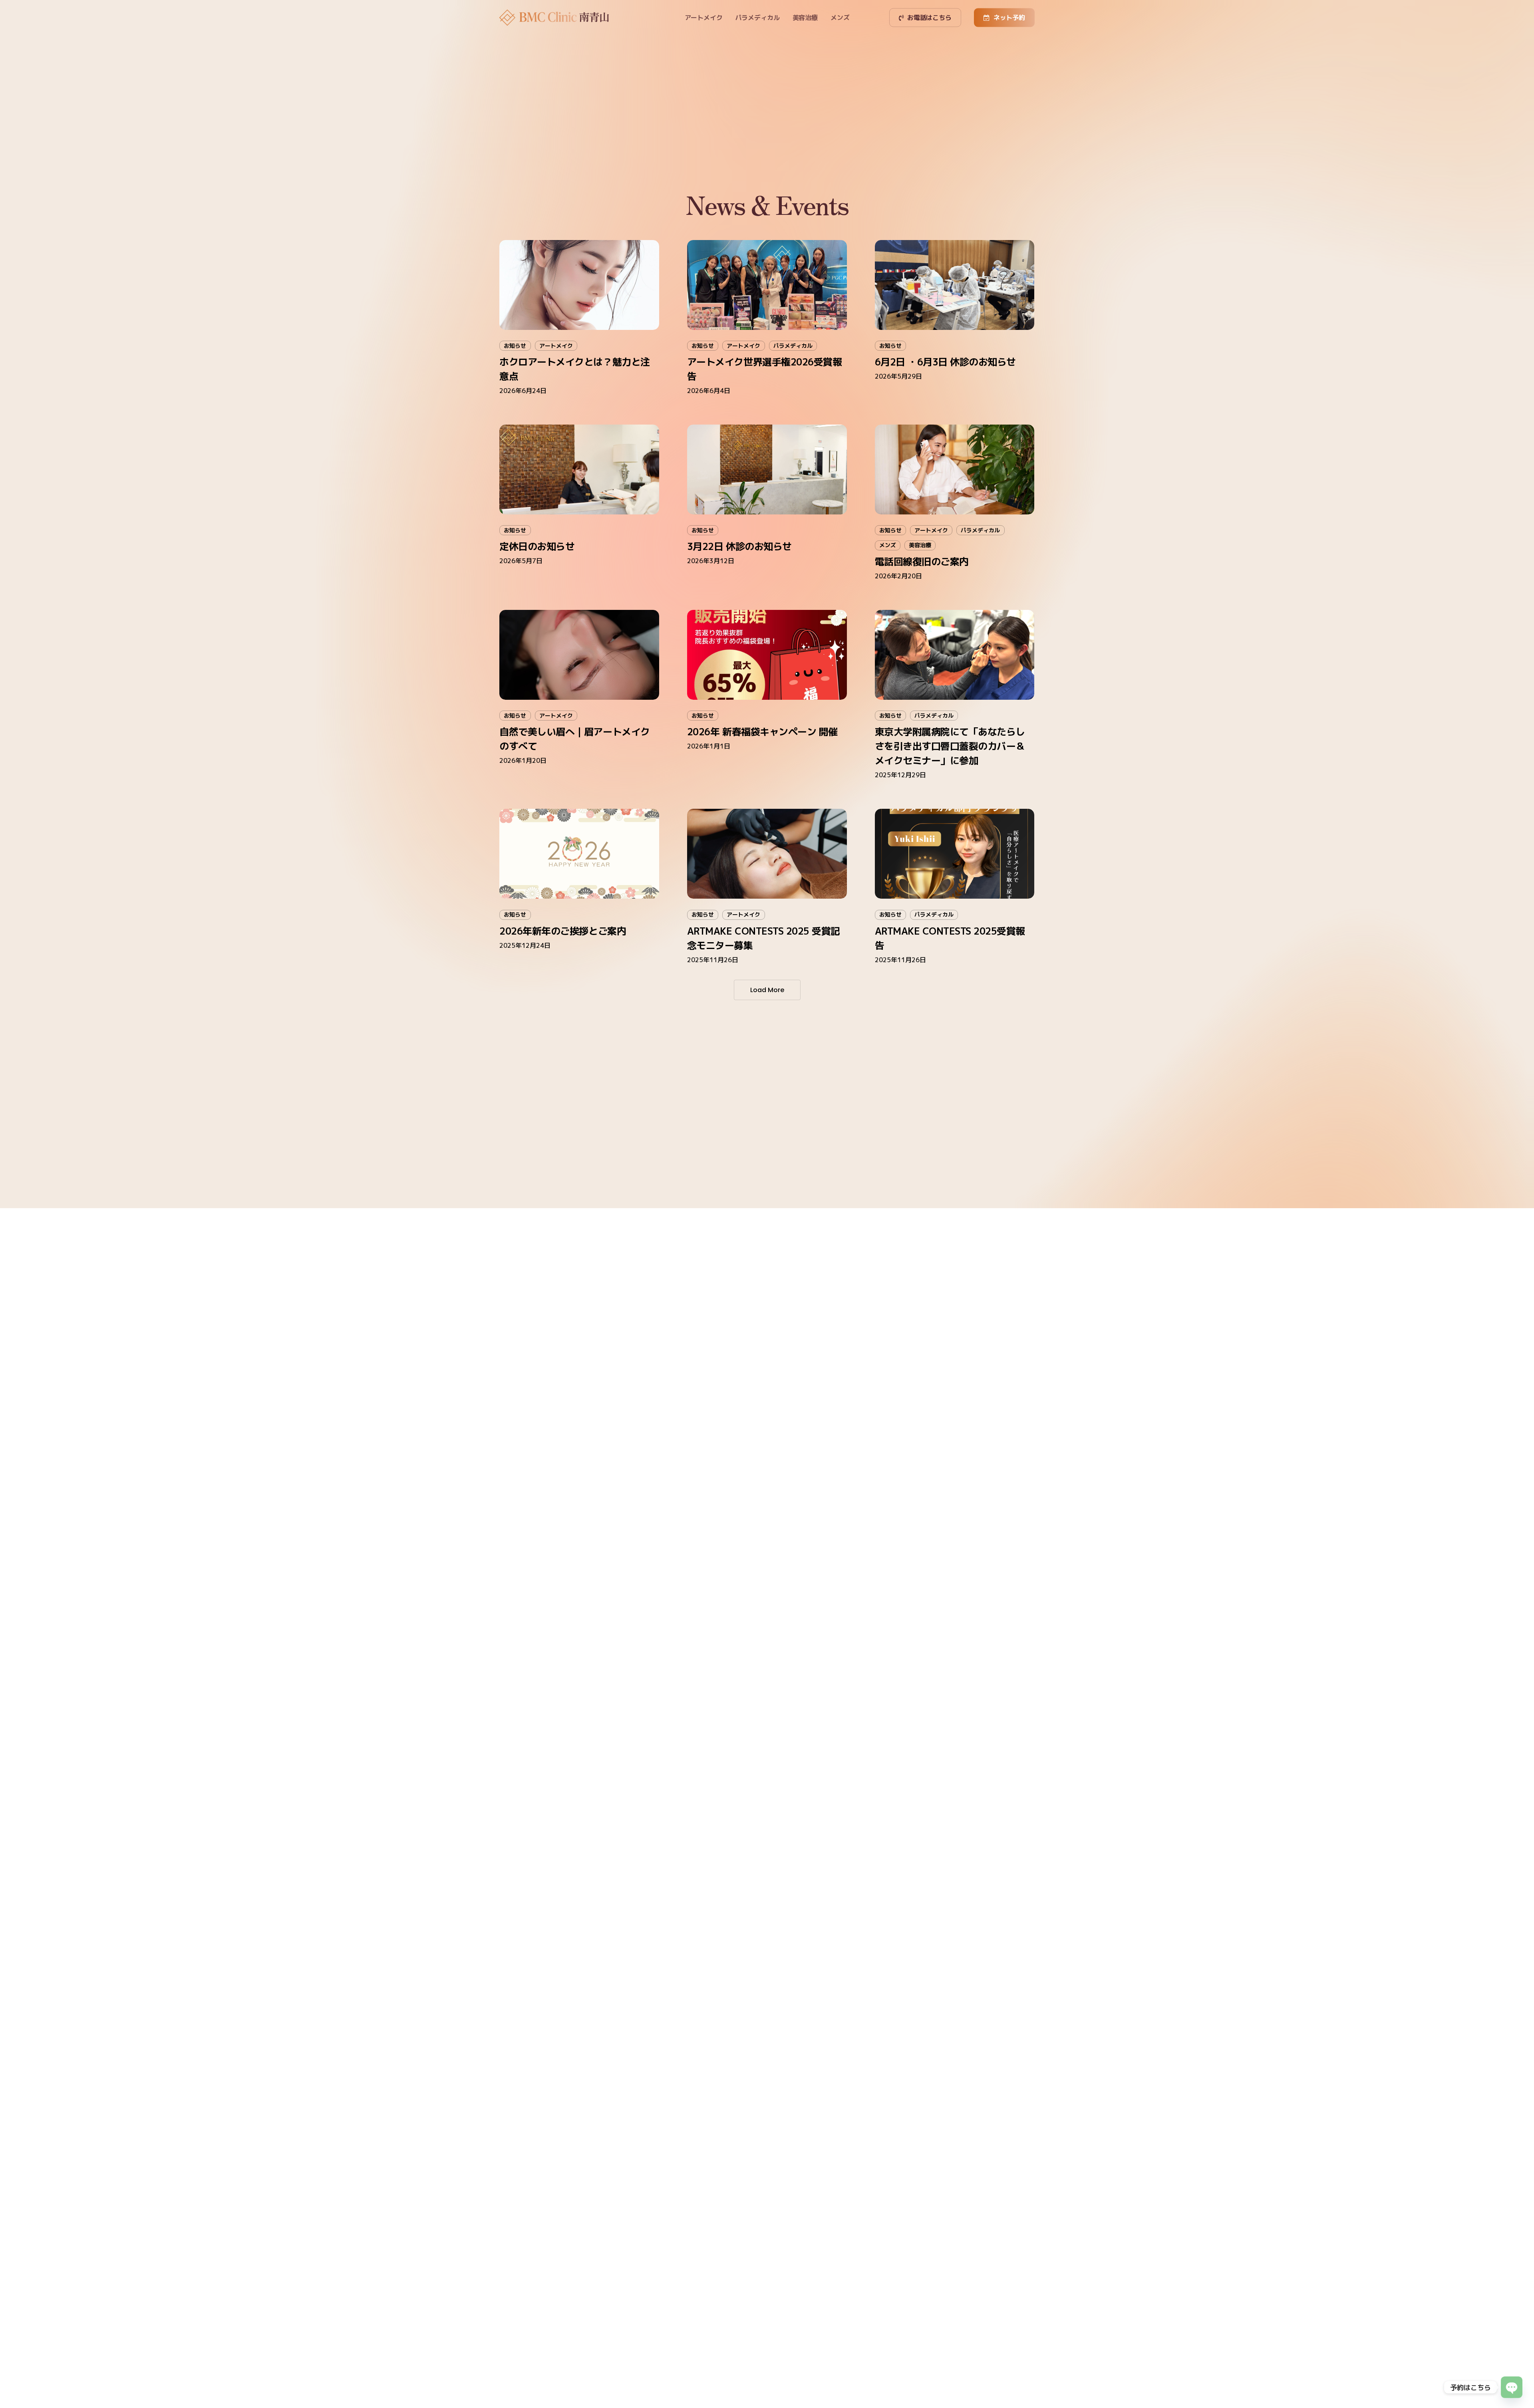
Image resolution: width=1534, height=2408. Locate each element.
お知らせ (515, 346)
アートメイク (556, 346)
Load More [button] (767, 990)
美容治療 (920, 545)
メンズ (888, 545)
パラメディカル (793, 346)
